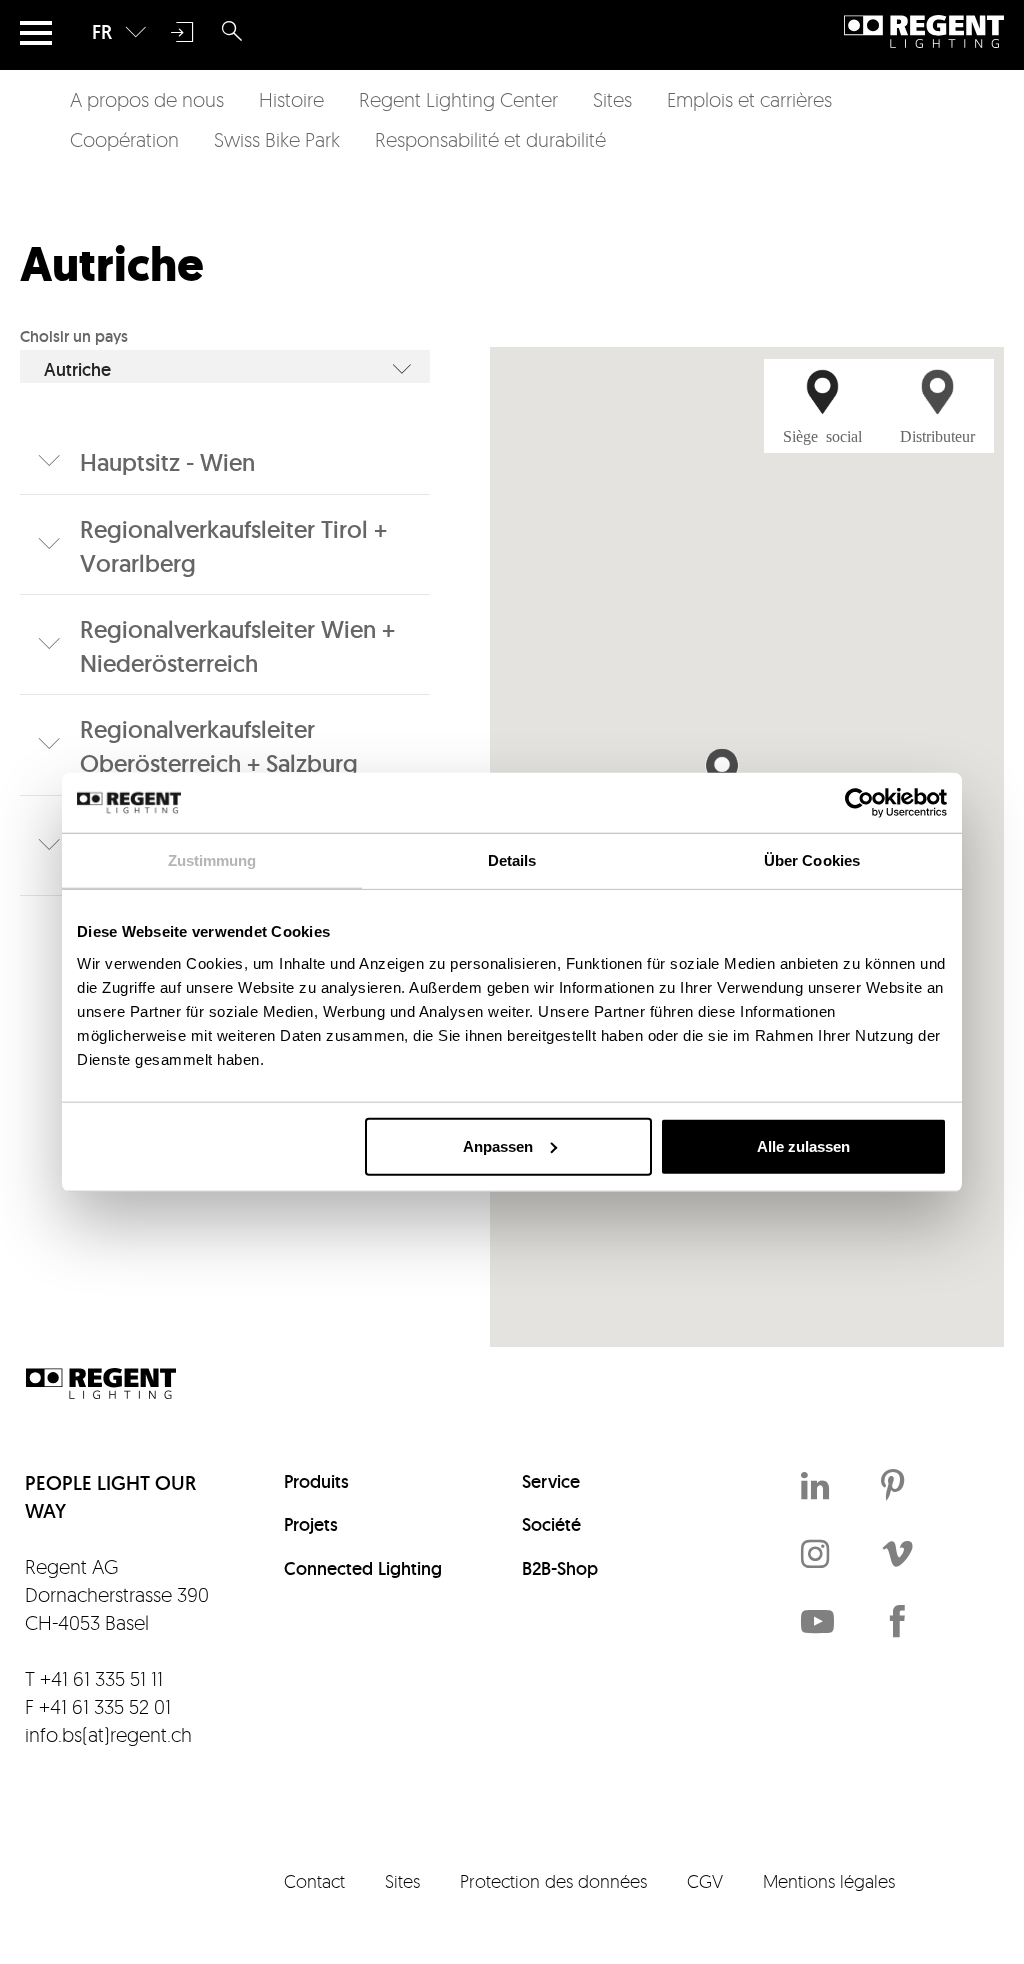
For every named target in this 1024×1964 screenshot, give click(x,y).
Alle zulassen (803, 1145)
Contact (314, 1881)
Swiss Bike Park (277, 139)
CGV (705, 1881)
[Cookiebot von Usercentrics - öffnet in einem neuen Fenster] (859, 803)
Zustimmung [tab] (212, 860)
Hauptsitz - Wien (167, 462)
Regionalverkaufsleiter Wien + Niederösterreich (237, 646)
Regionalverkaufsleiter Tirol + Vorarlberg (233, 546)
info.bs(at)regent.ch (108, 1734)
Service (551, 1481)
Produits (316, 1481)
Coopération (124, 139)
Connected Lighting (363, 1568)
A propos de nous (147, 99)
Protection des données (553, 1881)
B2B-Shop (560, 1568)
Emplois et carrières (749, 99)
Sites (612, 99)
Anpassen (498, 1145)
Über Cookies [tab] (812, 860)
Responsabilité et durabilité (490, 139)
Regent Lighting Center (458, 99)
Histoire (291, 99)
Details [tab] (512, 860)
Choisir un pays (74, 336)
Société (551, 1524)
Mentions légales (829, 1881)
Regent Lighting (924, 32)
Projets (311, 1524)
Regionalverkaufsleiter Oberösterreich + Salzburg (219, 746)
